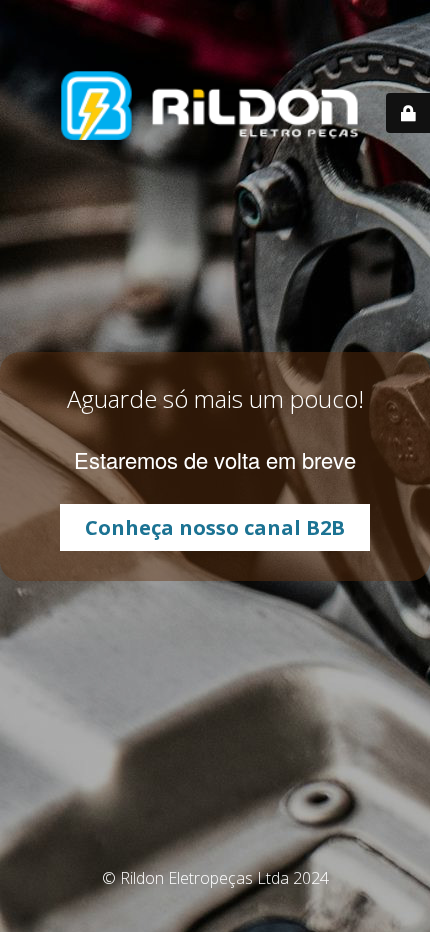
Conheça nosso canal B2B (215, 527)
